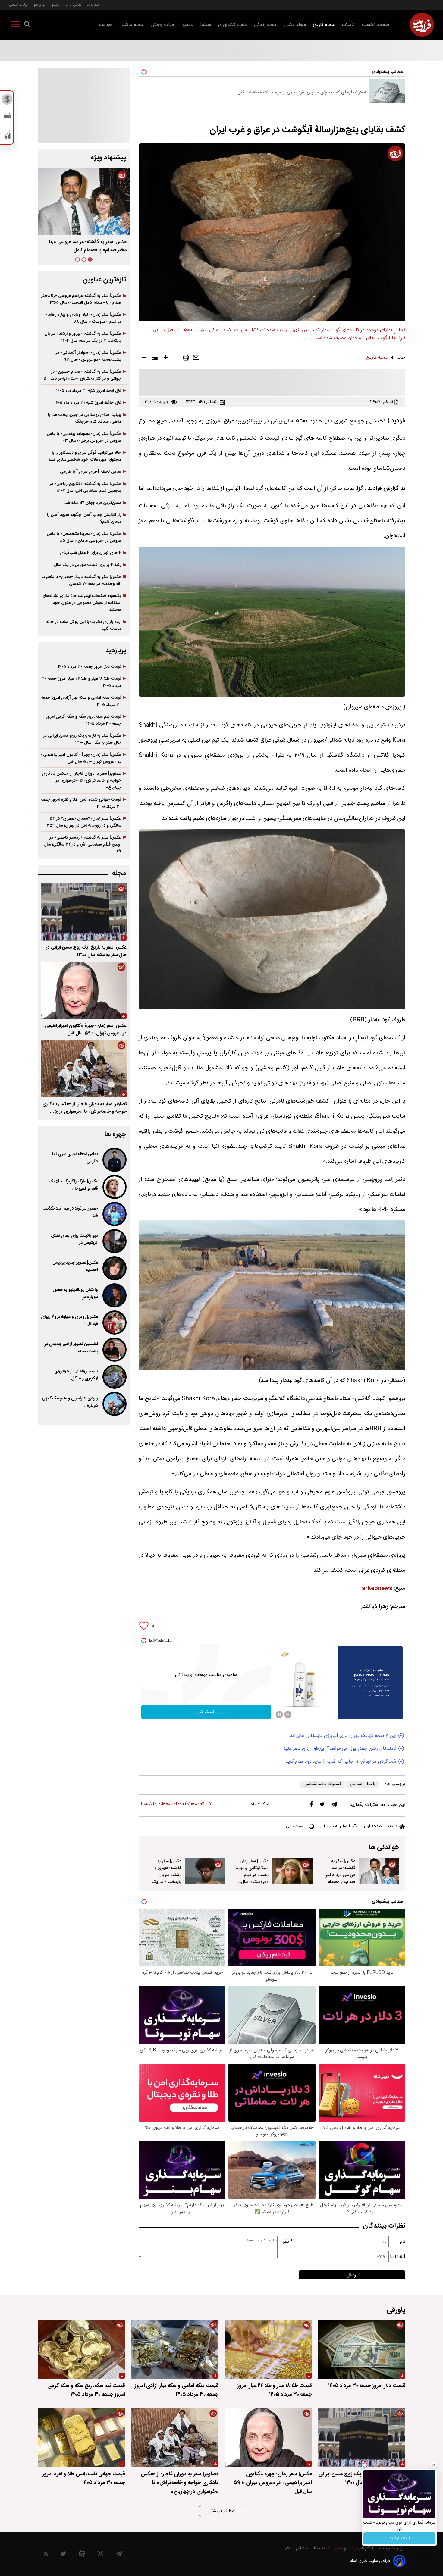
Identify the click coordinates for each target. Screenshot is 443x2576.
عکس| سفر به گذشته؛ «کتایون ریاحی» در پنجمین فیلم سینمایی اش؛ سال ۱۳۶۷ (85, 487)
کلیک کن (206, 1712)
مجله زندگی (265, 25)
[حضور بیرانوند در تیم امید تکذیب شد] (114, 1214)
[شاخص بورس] (7, 136)
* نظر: (287, 2242)
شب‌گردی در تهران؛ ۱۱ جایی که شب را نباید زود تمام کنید (341, 1762)
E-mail (398, 2256)
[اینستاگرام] (101, 2555)
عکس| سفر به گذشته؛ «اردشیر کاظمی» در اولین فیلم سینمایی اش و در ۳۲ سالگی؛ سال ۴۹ (82, 844)
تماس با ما (74, 5)
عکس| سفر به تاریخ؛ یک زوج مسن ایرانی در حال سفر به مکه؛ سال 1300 (86, 951)
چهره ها (115, 1135)
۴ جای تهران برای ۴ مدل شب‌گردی (91, 553)
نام (403, 2242)
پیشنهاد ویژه (108, 158)
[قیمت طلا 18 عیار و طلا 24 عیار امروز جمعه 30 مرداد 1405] (268, 2349)
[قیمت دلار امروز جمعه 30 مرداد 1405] (362, 2349)
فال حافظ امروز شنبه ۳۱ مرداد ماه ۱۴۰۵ (88, 403)
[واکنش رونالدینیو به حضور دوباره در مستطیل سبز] (114, 1295)
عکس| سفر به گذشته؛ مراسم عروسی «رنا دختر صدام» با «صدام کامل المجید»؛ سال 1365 (339, 1878)
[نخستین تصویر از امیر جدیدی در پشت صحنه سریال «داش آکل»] (114, 1350)
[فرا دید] (422, 25)
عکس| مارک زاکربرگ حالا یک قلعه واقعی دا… (73, 1185)
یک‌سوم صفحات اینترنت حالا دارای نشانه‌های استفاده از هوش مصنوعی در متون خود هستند (81, 603)
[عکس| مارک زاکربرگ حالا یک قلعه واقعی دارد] (114, 1187)
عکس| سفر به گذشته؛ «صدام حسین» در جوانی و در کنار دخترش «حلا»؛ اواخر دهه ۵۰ (82, 375)
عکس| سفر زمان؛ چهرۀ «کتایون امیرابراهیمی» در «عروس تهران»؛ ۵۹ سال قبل (81, 758)
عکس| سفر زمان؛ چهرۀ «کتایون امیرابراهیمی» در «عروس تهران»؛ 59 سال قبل (84, 1030)
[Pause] (279, 1715)
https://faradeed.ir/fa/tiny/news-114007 (175, 1804)
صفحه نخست (376, 25)
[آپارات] (82, 2555)
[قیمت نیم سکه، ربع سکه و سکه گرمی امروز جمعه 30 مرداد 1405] (81, 2349)
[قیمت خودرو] (7, 117)
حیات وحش (163, 25)
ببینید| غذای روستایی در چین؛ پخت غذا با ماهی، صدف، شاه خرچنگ (85, 418)
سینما (206, 25)
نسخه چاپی (295, 1826)
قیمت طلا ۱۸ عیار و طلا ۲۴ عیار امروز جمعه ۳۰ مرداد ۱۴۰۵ (81, 682)
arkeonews (377, 1589)
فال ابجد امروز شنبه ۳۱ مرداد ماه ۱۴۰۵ (89, 391)
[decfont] (144, 359)
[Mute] (288, 1715)
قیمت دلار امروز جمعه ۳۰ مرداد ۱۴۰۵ (90, 667)
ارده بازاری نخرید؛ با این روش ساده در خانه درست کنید (84, 625)
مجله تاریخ (324, 25)
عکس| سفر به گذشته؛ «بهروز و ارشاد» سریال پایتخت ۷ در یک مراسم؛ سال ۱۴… (84, 246)
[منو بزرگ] (15, 25)
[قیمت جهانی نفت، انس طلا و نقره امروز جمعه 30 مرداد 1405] (81, 2438)
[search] (27, 25)
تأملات (348, 25)
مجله (119, 873)
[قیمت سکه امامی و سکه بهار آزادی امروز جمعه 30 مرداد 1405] (175, 2349)
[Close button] (434, 2465)
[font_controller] (166, 359)
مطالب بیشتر (222, 2511)
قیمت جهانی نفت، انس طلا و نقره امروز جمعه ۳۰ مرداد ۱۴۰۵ (81, 803)
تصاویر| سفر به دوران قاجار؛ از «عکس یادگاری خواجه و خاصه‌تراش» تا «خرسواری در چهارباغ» (82, 781)
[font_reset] (155, 359)
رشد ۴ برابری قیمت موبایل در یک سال (88, 565)
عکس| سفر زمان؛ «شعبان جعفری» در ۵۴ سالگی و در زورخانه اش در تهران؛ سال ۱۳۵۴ (83, 822)
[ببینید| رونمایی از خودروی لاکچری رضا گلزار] (114, 1377)
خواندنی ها (384, 1848)
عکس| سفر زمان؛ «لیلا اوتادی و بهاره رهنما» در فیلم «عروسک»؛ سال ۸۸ (83, 318)
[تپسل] (144, 1640)
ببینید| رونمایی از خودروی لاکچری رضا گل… (76, 1375)
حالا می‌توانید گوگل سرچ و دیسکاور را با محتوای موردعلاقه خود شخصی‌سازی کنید (85, 456)
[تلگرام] (334, 1806)
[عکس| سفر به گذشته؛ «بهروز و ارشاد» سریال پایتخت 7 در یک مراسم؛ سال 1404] (205, 1871)
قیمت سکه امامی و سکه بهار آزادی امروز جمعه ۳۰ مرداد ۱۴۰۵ (81, 701)
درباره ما (93, 5)
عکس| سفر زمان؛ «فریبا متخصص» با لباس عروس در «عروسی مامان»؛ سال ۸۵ (84, 537)
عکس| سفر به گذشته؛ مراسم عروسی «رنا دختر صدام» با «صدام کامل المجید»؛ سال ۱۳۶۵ (81, 299)
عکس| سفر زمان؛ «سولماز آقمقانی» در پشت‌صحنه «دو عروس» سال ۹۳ (88, 356)
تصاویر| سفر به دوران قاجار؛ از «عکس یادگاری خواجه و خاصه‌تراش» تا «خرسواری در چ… (85, 1108)
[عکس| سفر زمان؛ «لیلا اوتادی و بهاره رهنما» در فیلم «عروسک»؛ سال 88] (292, 1871)
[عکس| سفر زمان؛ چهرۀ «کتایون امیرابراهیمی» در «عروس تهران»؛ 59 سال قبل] (84, 990)
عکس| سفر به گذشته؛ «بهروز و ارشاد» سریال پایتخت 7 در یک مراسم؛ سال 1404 (166, 1875)
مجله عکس (295, 25)
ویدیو (187, 25)
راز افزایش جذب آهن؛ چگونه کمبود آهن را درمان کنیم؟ (84, 518)
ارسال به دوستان (335, 1826)
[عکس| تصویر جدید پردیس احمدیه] (114, 1268)
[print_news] (186, 359)
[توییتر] (322, 1806)
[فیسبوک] (311, 1806)
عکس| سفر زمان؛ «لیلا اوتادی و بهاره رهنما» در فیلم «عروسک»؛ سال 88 (252, 1875)
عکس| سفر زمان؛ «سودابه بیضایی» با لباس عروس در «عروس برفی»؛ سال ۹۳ (84, 437)
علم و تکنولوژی (232, 25)
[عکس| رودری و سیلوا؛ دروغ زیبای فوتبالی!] (114, 1323)
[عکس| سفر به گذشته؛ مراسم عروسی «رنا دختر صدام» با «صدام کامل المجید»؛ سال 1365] (379, 1871)
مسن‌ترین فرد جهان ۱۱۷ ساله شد (93, 503)
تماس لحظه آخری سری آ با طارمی (91, 472)
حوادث (105, 25)
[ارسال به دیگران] (196, 359)
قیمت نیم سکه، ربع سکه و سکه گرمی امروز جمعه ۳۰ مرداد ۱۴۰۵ (84, 720)
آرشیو (56, 5)
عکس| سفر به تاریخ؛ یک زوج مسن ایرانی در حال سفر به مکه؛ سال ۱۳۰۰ (82, 739)
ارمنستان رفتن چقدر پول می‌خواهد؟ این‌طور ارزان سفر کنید (340, 1749)
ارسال (352, 2275)
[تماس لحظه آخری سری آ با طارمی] (114, 1160)
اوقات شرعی (18, 5)
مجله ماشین (131, 25)
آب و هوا (40, 5)
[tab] (90, 259)
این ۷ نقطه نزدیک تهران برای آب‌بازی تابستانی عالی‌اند (343, 1736)
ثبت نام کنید (399, 2538)
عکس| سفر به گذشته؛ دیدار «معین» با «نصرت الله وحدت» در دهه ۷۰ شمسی (81, 580)
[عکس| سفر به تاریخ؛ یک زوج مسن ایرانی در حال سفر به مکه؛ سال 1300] (84, 912)
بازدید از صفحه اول (381, 1826)
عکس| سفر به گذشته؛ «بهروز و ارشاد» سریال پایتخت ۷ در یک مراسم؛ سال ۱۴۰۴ (83, 337)
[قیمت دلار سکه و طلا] (7, 101)
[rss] (46, 2555)
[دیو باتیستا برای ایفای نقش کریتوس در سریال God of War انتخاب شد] (114, 1241)
